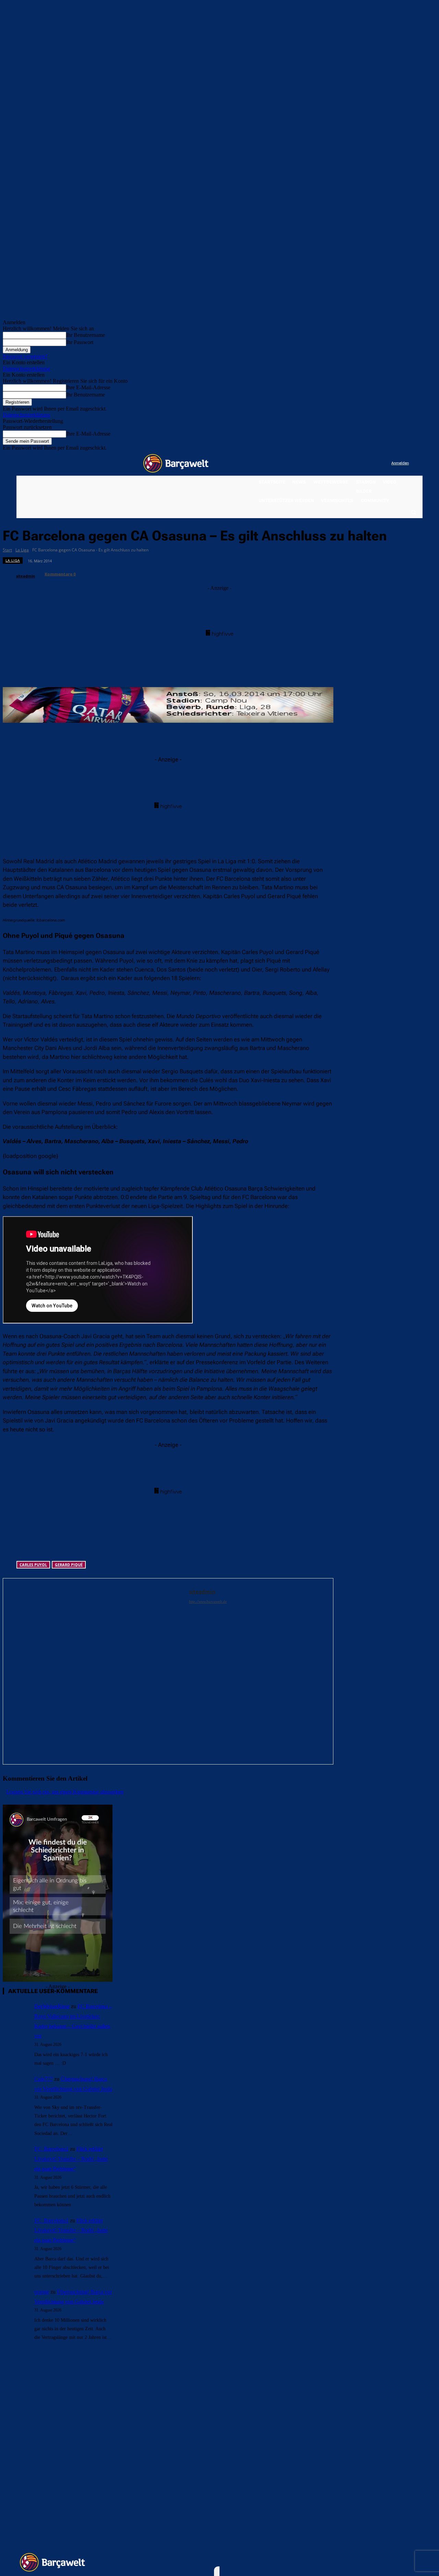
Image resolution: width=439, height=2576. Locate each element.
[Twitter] (372, 463)
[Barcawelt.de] (176, 463)
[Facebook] (344, 463)
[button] (413, 512)
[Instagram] (358, 463)
